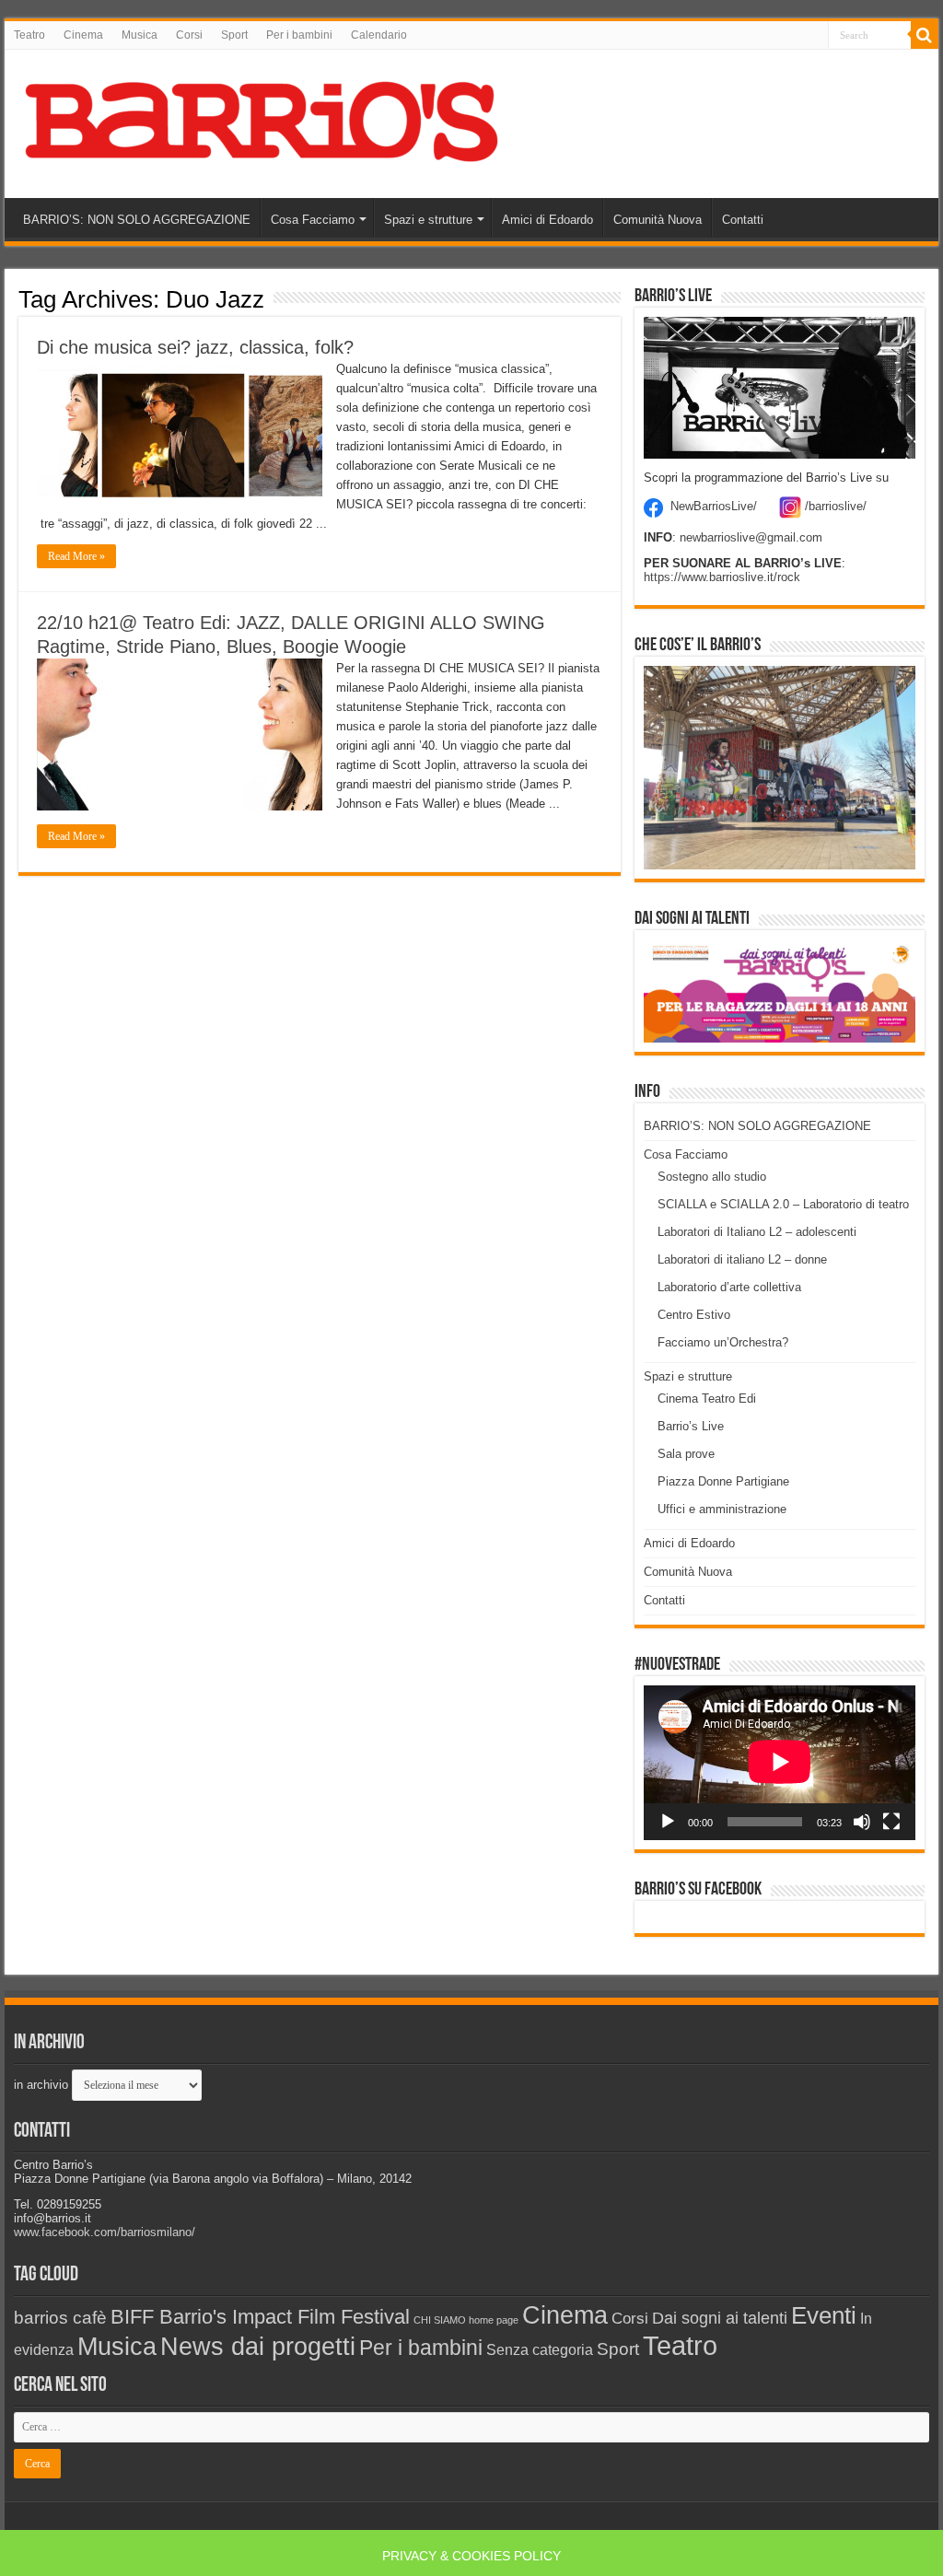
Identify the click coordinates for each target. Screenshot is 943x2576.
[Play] (668, 1822)
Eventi (824, 2315)
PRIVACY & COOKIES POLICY (471, 2556)
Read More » (76, 556)
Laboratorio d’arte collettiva (729, 1287)
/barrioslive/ (836, 507)
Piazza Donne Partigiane (723, 1481)
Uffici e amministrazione (722, 1509)
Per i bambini (299, 35)
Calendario (379, 35)
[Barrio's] (265, 121)
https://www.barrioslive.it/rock (722, 577)
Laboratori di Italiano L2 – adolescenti (757, 1232)
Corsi (189, 35)
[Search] (925, 35)
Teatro (29, 35)
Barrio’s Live (691, 1426)
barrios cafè (60, 2317)
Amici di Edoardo (547, 220)
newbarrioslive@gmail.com (751, 537)
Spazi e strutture (428, 220)
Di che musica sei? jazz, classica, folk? (195, 347)
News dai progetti (258, 2347)
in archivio (41, 2085)
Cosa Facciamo (313, 220)
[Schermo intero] (891, 1822)
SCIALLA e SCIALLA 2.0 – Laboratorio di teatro (783, 1204)
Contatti (743, 220)
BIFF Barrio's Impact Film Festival (260, 2317)
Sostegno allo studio (712, 1177)
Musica (140, 35)
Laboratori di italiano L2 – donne (742, 1259)
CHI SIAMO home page (466, 2320)
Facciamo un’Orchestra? (723, 1342)
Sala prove (686, 1454)
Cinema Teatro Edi (707, 1399)
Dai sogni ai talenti (720, 2318)
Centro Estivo (694, 1315)
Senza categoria (540, 2350)
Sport (234, 35)
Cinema (83, 35)
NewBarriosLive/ (714, 507)
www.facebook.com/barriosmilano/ (105, 2232)
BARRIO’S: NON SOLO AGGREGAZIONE (137, 220)
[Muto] (862, 1822)
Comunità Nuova (658, 220)
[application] (780, 1763)
